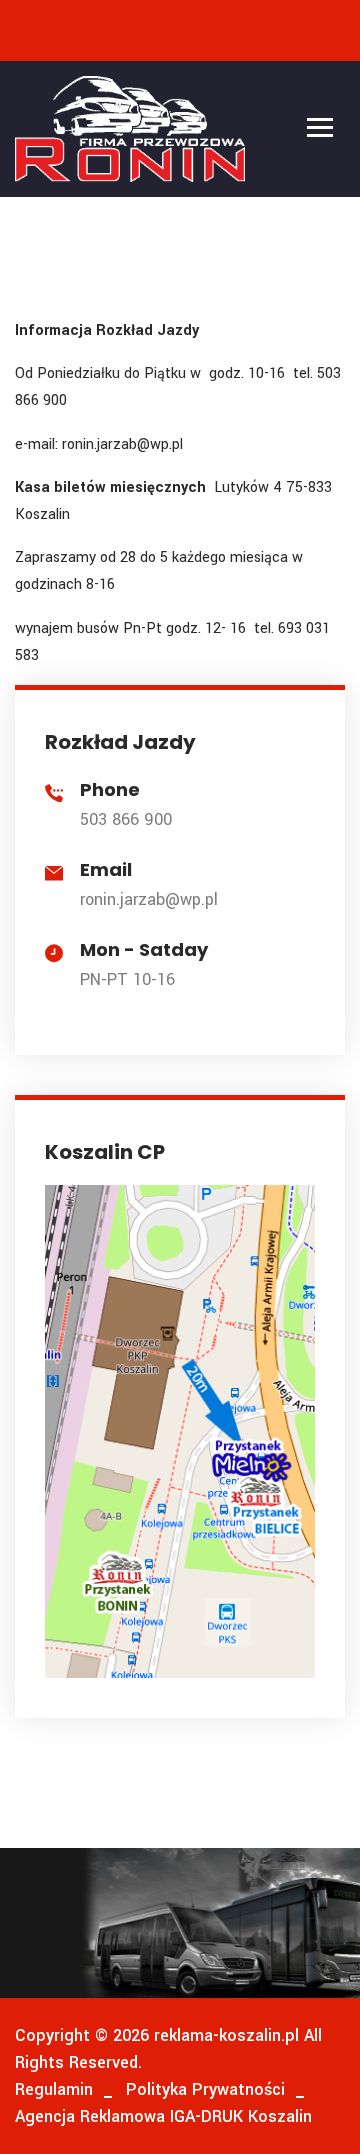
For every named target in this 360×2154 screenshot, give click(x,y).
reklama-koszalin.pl (224, 2035)
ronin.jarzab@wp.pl (149, 899)
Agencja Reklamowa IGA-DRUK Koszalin (163, 2116)
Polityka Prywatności (205, 2089)
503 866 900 (126, 819)
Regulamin (54, 2089)
